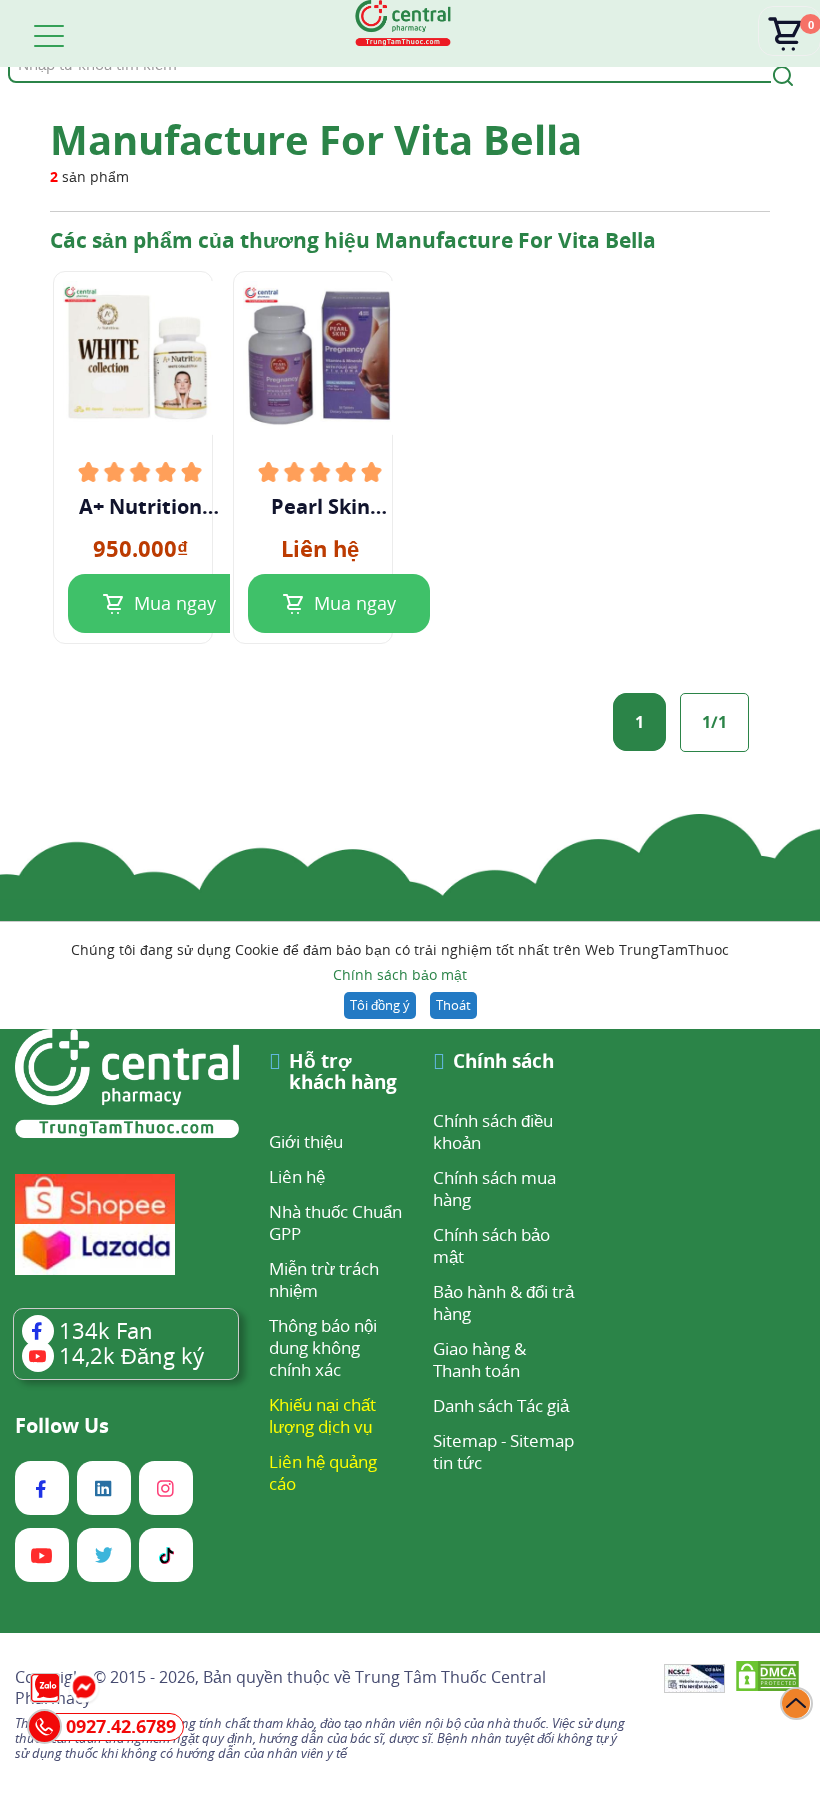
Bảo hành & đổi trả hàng (503, 1302)
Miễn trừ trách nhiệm (324, 1279)
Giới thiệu (306, 1141)
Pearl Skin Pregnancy (320, 507)
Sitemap (465, 1440)
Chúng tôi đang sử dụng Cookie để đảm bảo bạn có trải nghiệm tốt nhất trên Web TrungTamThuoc (400, 962)
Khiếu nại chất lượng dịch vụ (322, 1415)
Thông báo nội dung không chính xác (323, 1347)
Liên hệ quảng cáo (323, 1472)
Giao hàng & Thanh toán (479, 1359)
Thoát (453, 1005)
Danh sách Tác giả (501, 1405)
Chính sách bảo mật (400, 974)
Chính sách (503, 1062)
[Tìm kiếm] (780, 74)
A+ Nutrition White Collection (140, 507)
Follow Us (62, 1426)
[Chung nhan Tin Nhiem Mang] (694, 1680)
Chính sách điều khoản (493, 1131)
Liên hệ (297, 1176)
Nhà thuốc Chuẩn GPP (335, 1222)
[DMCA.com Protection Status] (767, 1679)
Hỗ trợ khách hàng (343, 1073)
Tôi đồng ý (380, 1005)
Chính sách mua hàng (494, 1188)
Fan (106, 1330)
